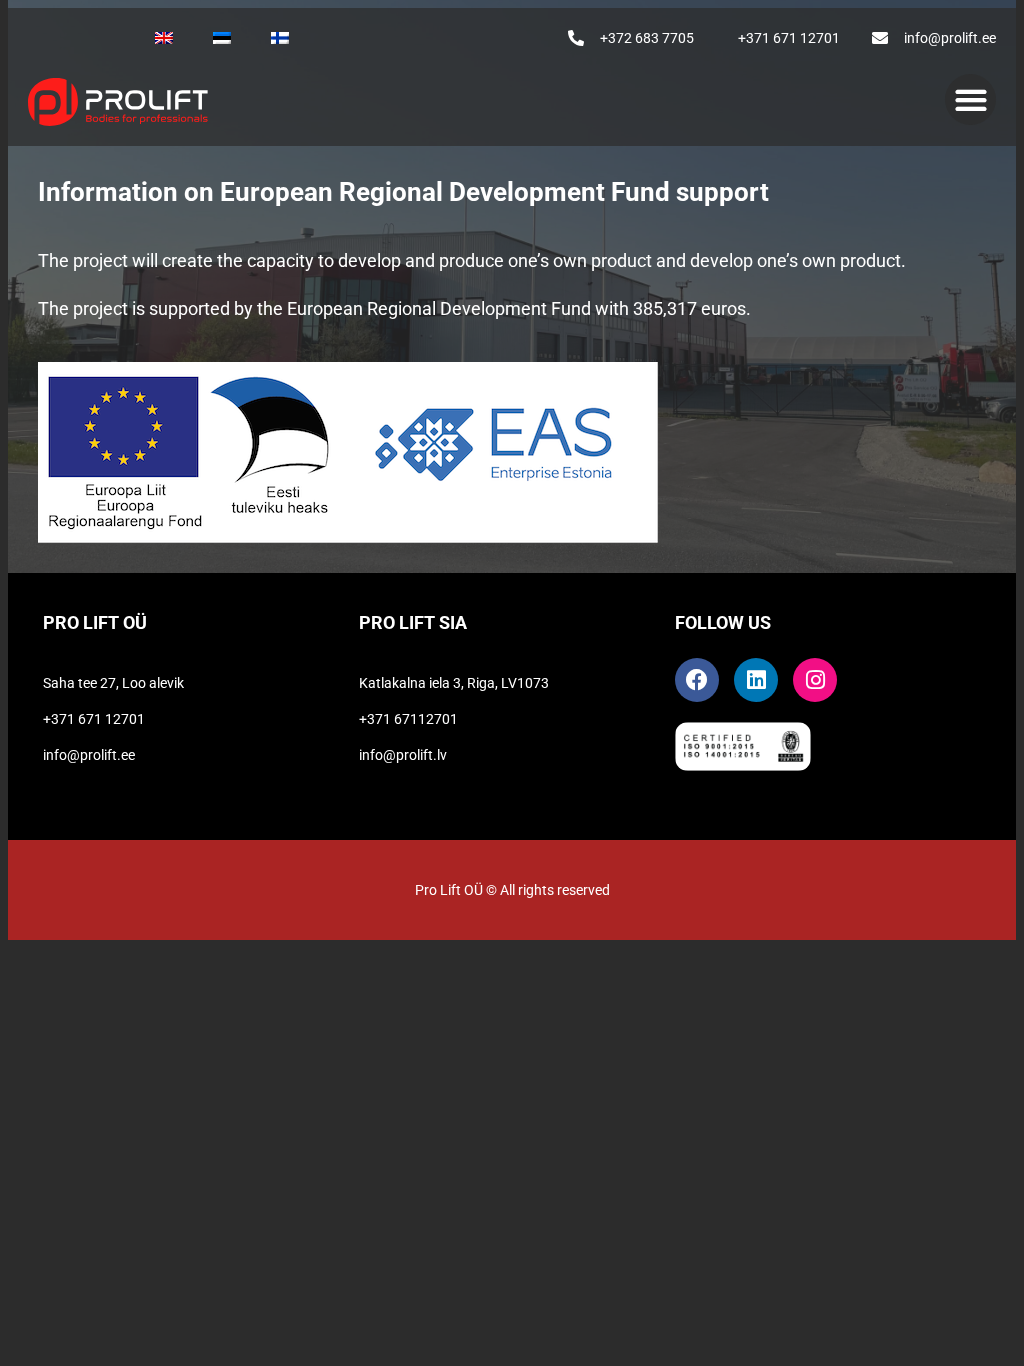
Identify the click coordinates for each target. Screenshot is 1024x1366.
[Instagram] (815, 680)
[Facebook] (697, 680)
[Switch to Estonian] (222, 38)
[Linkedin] (756, 680)
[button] (970, 99)
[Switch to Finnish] (280, 38)
